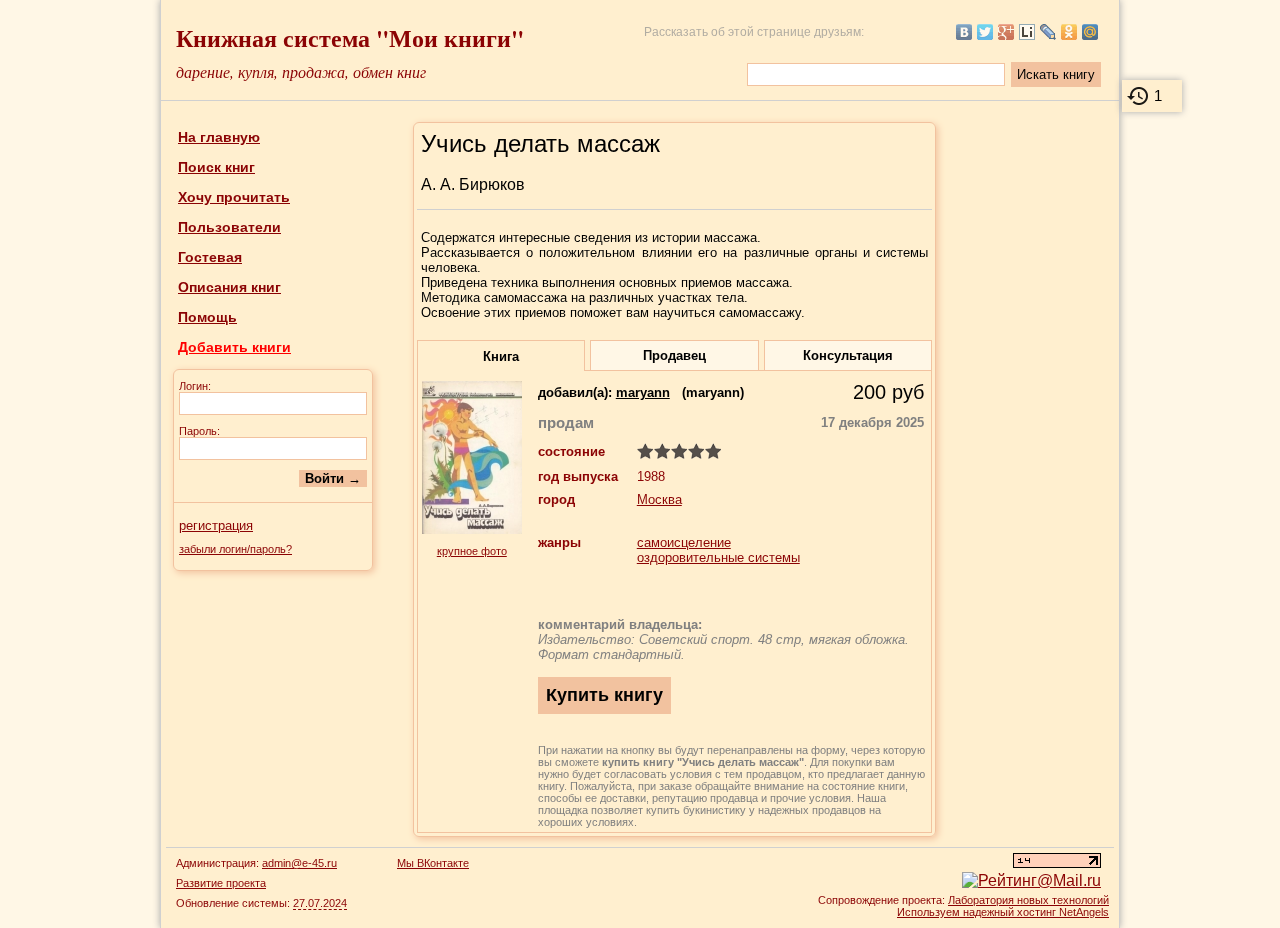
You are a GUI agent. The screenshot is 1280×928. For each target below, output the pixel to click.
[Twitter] (985, 32)
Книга (501, 356)
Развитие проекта (221, 883)
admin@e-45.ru (299, 863)
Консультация (848, 355)
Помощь (207, 317)
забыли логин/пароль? (235, 549)
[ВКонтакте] (964, 32)
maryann (643, 392)
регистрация (216, 525)
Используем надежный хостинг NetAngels (1003, 912)
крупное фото (472, 551)
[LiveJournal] (1048, 32)
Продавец (674, 355)
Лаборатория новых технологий (1028, 900)
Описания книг (229, 287)
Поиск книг (216, 167)
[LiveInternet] (1027, 32)
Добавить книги (234, 347)
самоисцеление (684, 542)
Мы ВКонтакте (433, 863)
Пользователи (229, 227)
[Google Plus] (1006, 32)
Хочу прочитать (234, 197)
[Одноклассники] (1069, 32)
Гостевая (210, 257)
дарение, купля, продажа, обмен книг (301, 71)
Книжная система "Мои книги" (350, 37)
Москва (659, 499)
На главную (219, 137)
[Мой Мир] (1090, 32)
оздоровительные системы (718, 557)
